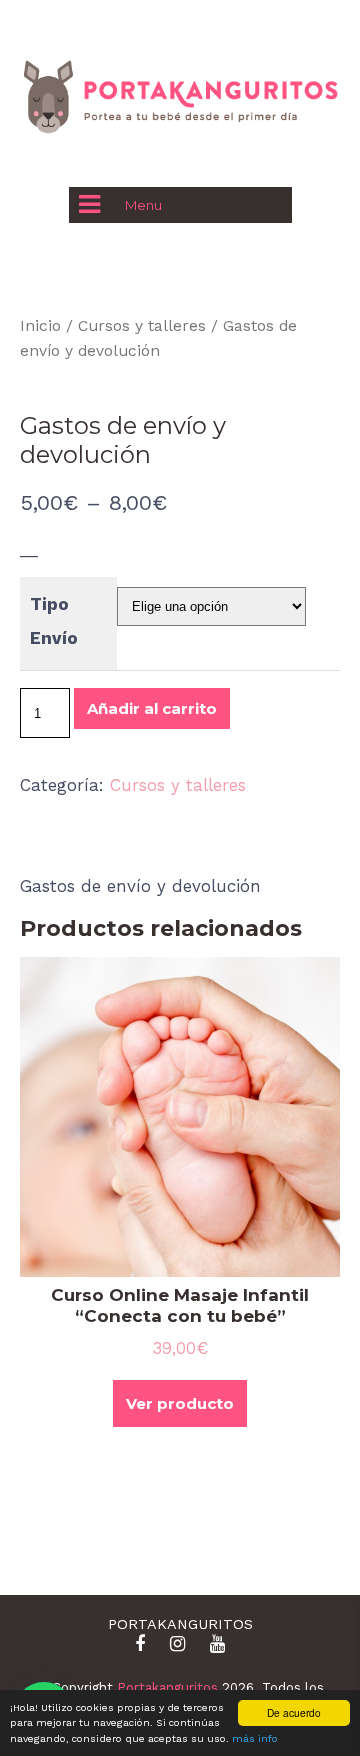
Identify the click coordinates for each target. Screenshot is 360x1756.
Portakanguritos (167, 1687)
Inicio (40, 325)
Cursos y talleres (142, 325)
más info (255, 1738)
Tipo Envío (54, 621)
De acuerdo (294, 1712)
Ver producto (180, 1403)
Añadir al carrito (152, 708)
